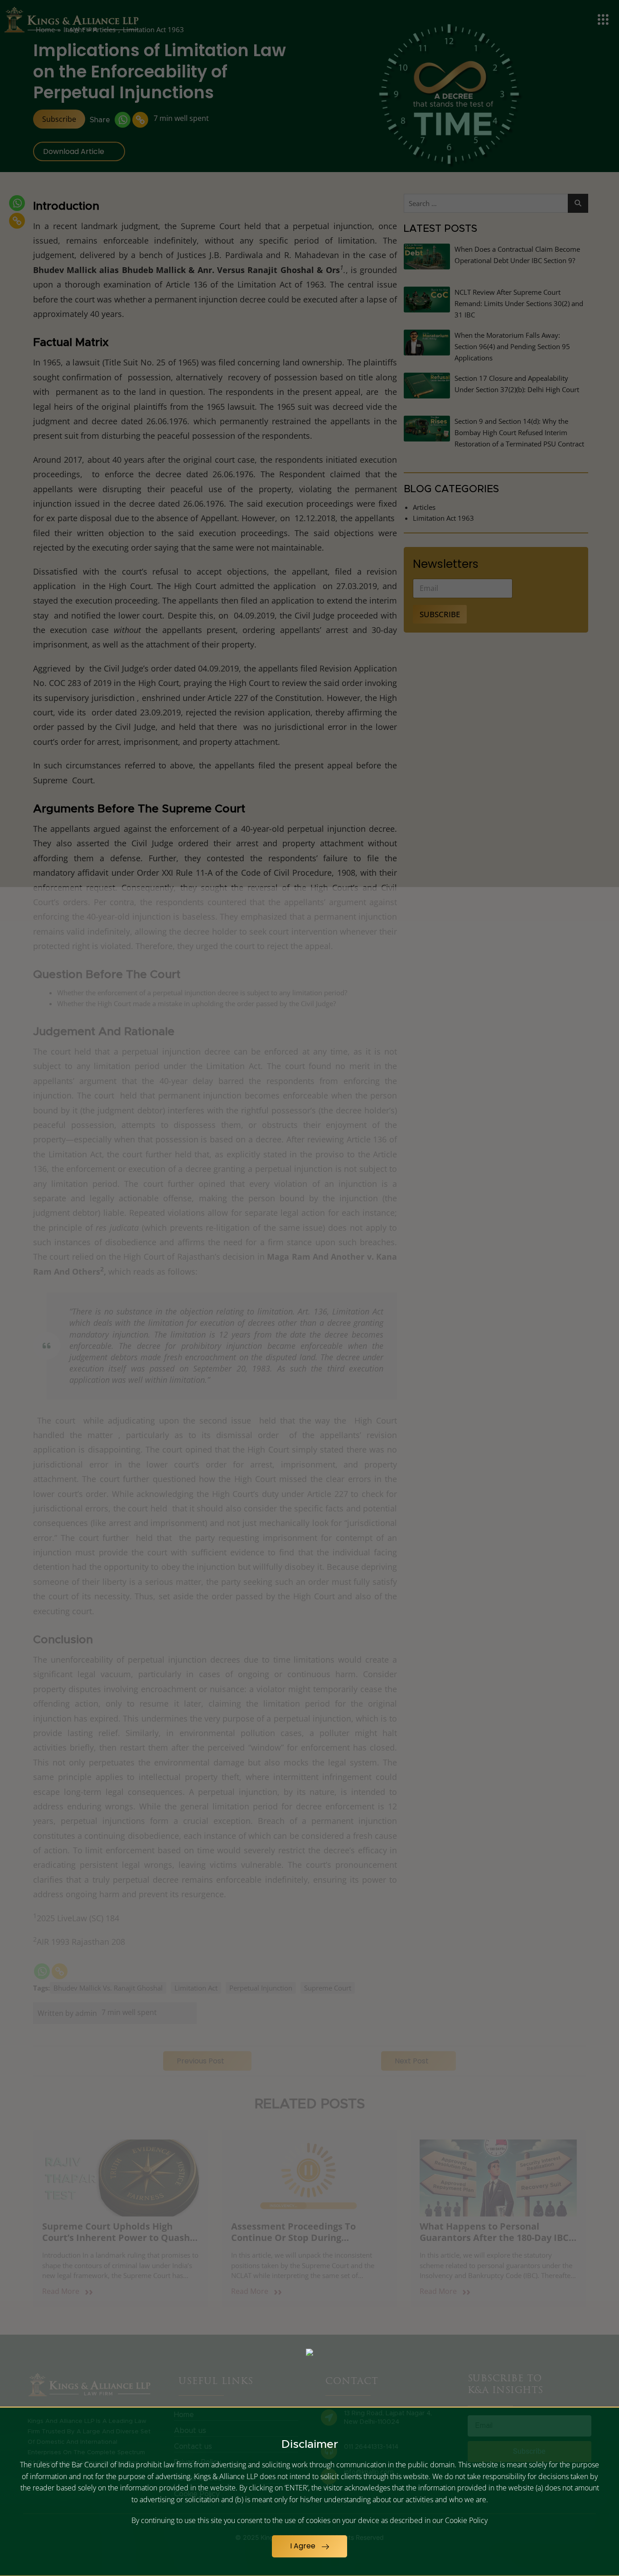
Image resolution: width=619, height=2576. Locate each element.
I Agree (304, 2546)
